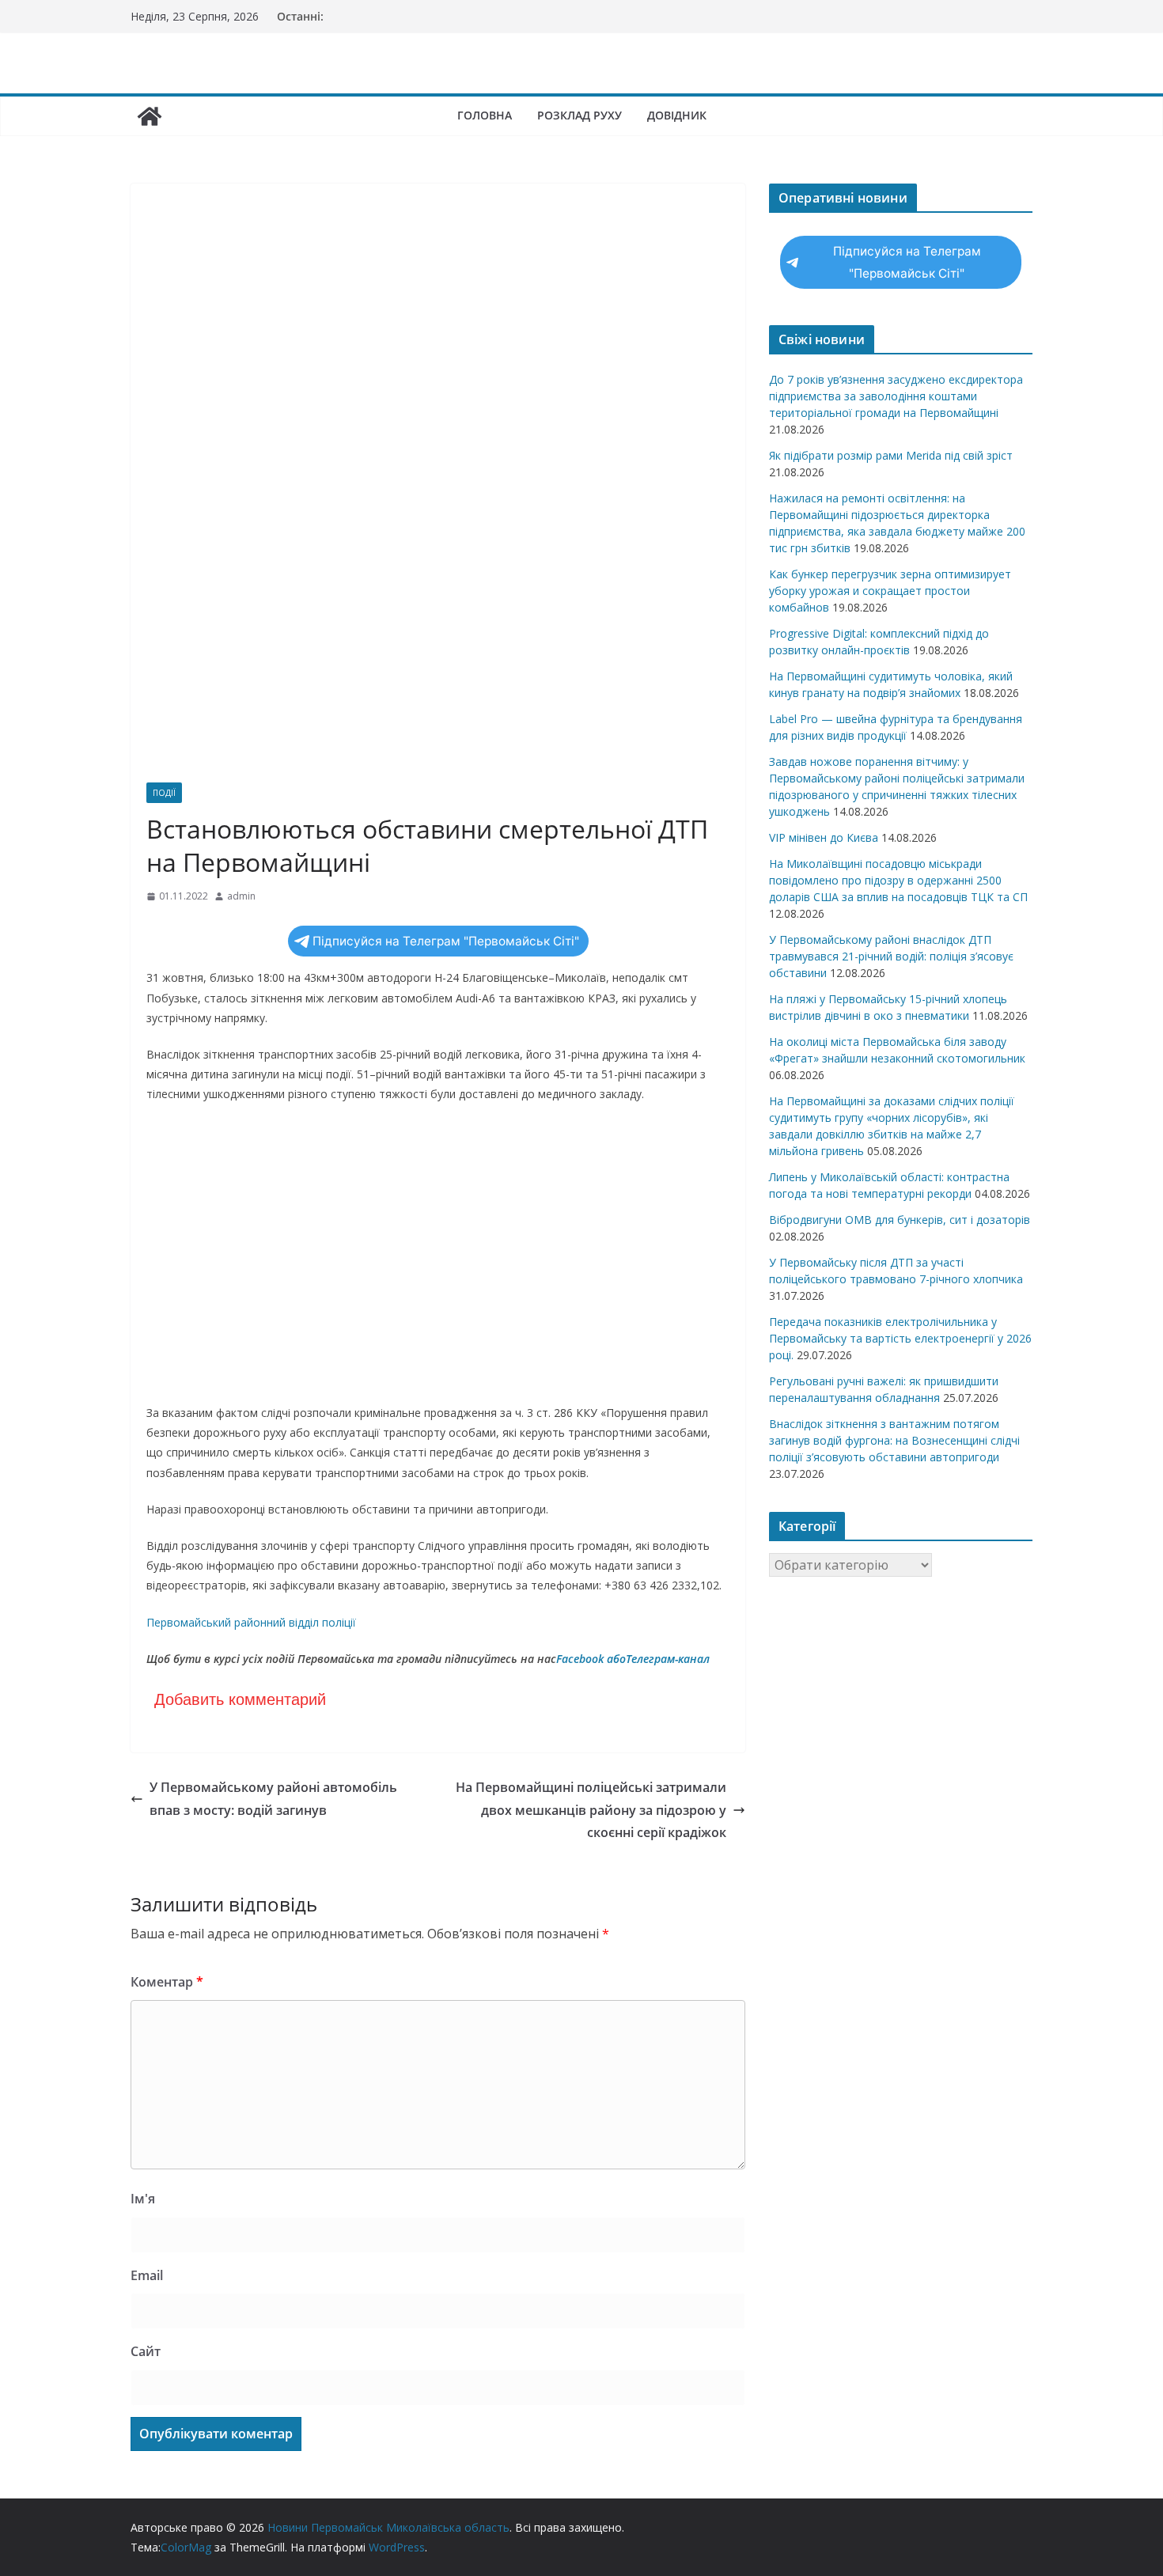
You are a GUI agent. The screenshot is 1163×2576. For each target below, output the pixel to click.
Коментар (167, 1982)
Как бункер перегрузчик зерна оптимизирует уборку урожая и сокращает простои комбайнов (890, 591)
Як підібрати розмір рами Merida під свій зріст (891, 455)
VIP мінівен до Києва (824, 837)
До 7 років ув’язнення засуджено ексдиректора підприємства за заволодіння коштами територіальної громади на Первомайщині (896, 396)
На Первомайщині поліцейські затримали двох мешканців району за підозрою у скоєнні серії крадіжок (591, 1810)
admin (241, 896)
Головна (485, 115)
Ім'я (143, 2199)
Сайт (146, 2351)
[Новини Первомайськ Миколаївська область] (150, 116)
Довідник (677, 115)
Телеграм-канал (668, 1659)
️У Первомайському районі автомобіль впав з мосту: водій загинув (273, 1799)
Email (147, 2275)
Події (164, 793)
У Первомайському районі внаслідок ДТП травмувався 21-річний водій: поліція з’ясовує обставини (891, 956)
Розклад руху (580, 115)
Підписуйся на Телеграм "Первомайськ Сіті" (446, 941)
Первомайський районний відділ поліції (251, 1622)
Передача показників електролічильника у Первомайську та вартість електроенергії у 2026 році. (900, 1338)
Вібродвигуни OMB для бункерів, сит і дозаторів (900, 1220)
